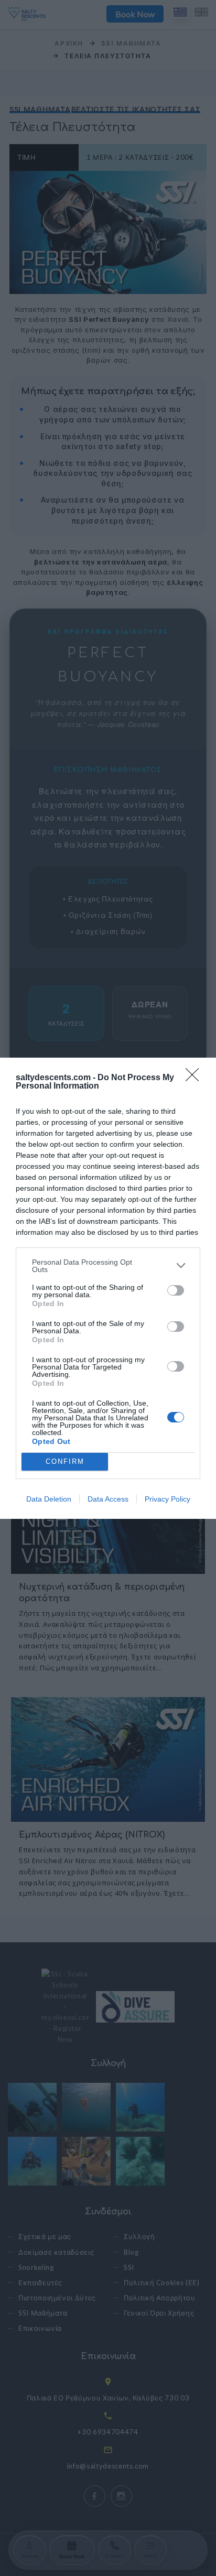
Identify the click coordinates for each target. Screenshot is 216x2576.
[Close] (196, 1078)
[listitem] (108, 1266)
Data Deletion (49, 1499)
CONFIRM (65, 1461)
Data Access (108, 1499)
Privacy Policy (168, 1499)
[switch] (176, 1290)
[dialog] (108, 1288)
